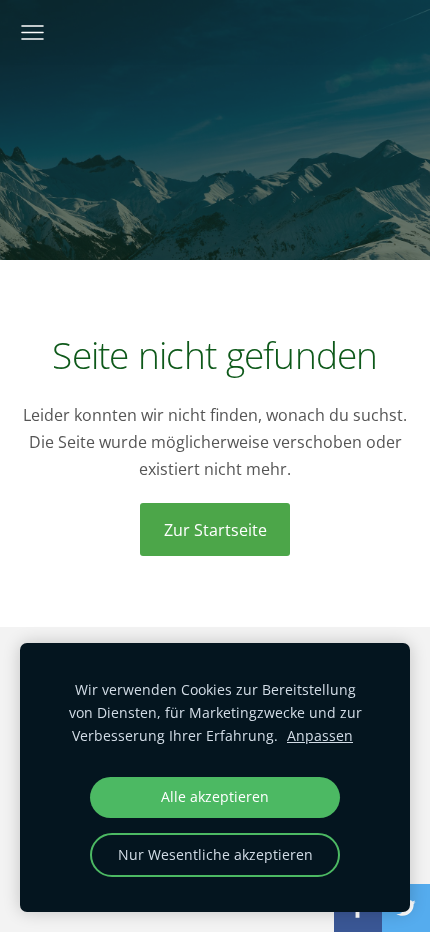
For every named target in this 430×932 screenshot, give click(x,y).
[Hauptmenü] (32, 32)
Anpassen (320, 735)
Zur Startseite (215, 530)
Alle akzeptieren (215, 796)
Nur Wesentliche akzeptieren (215, 854)
